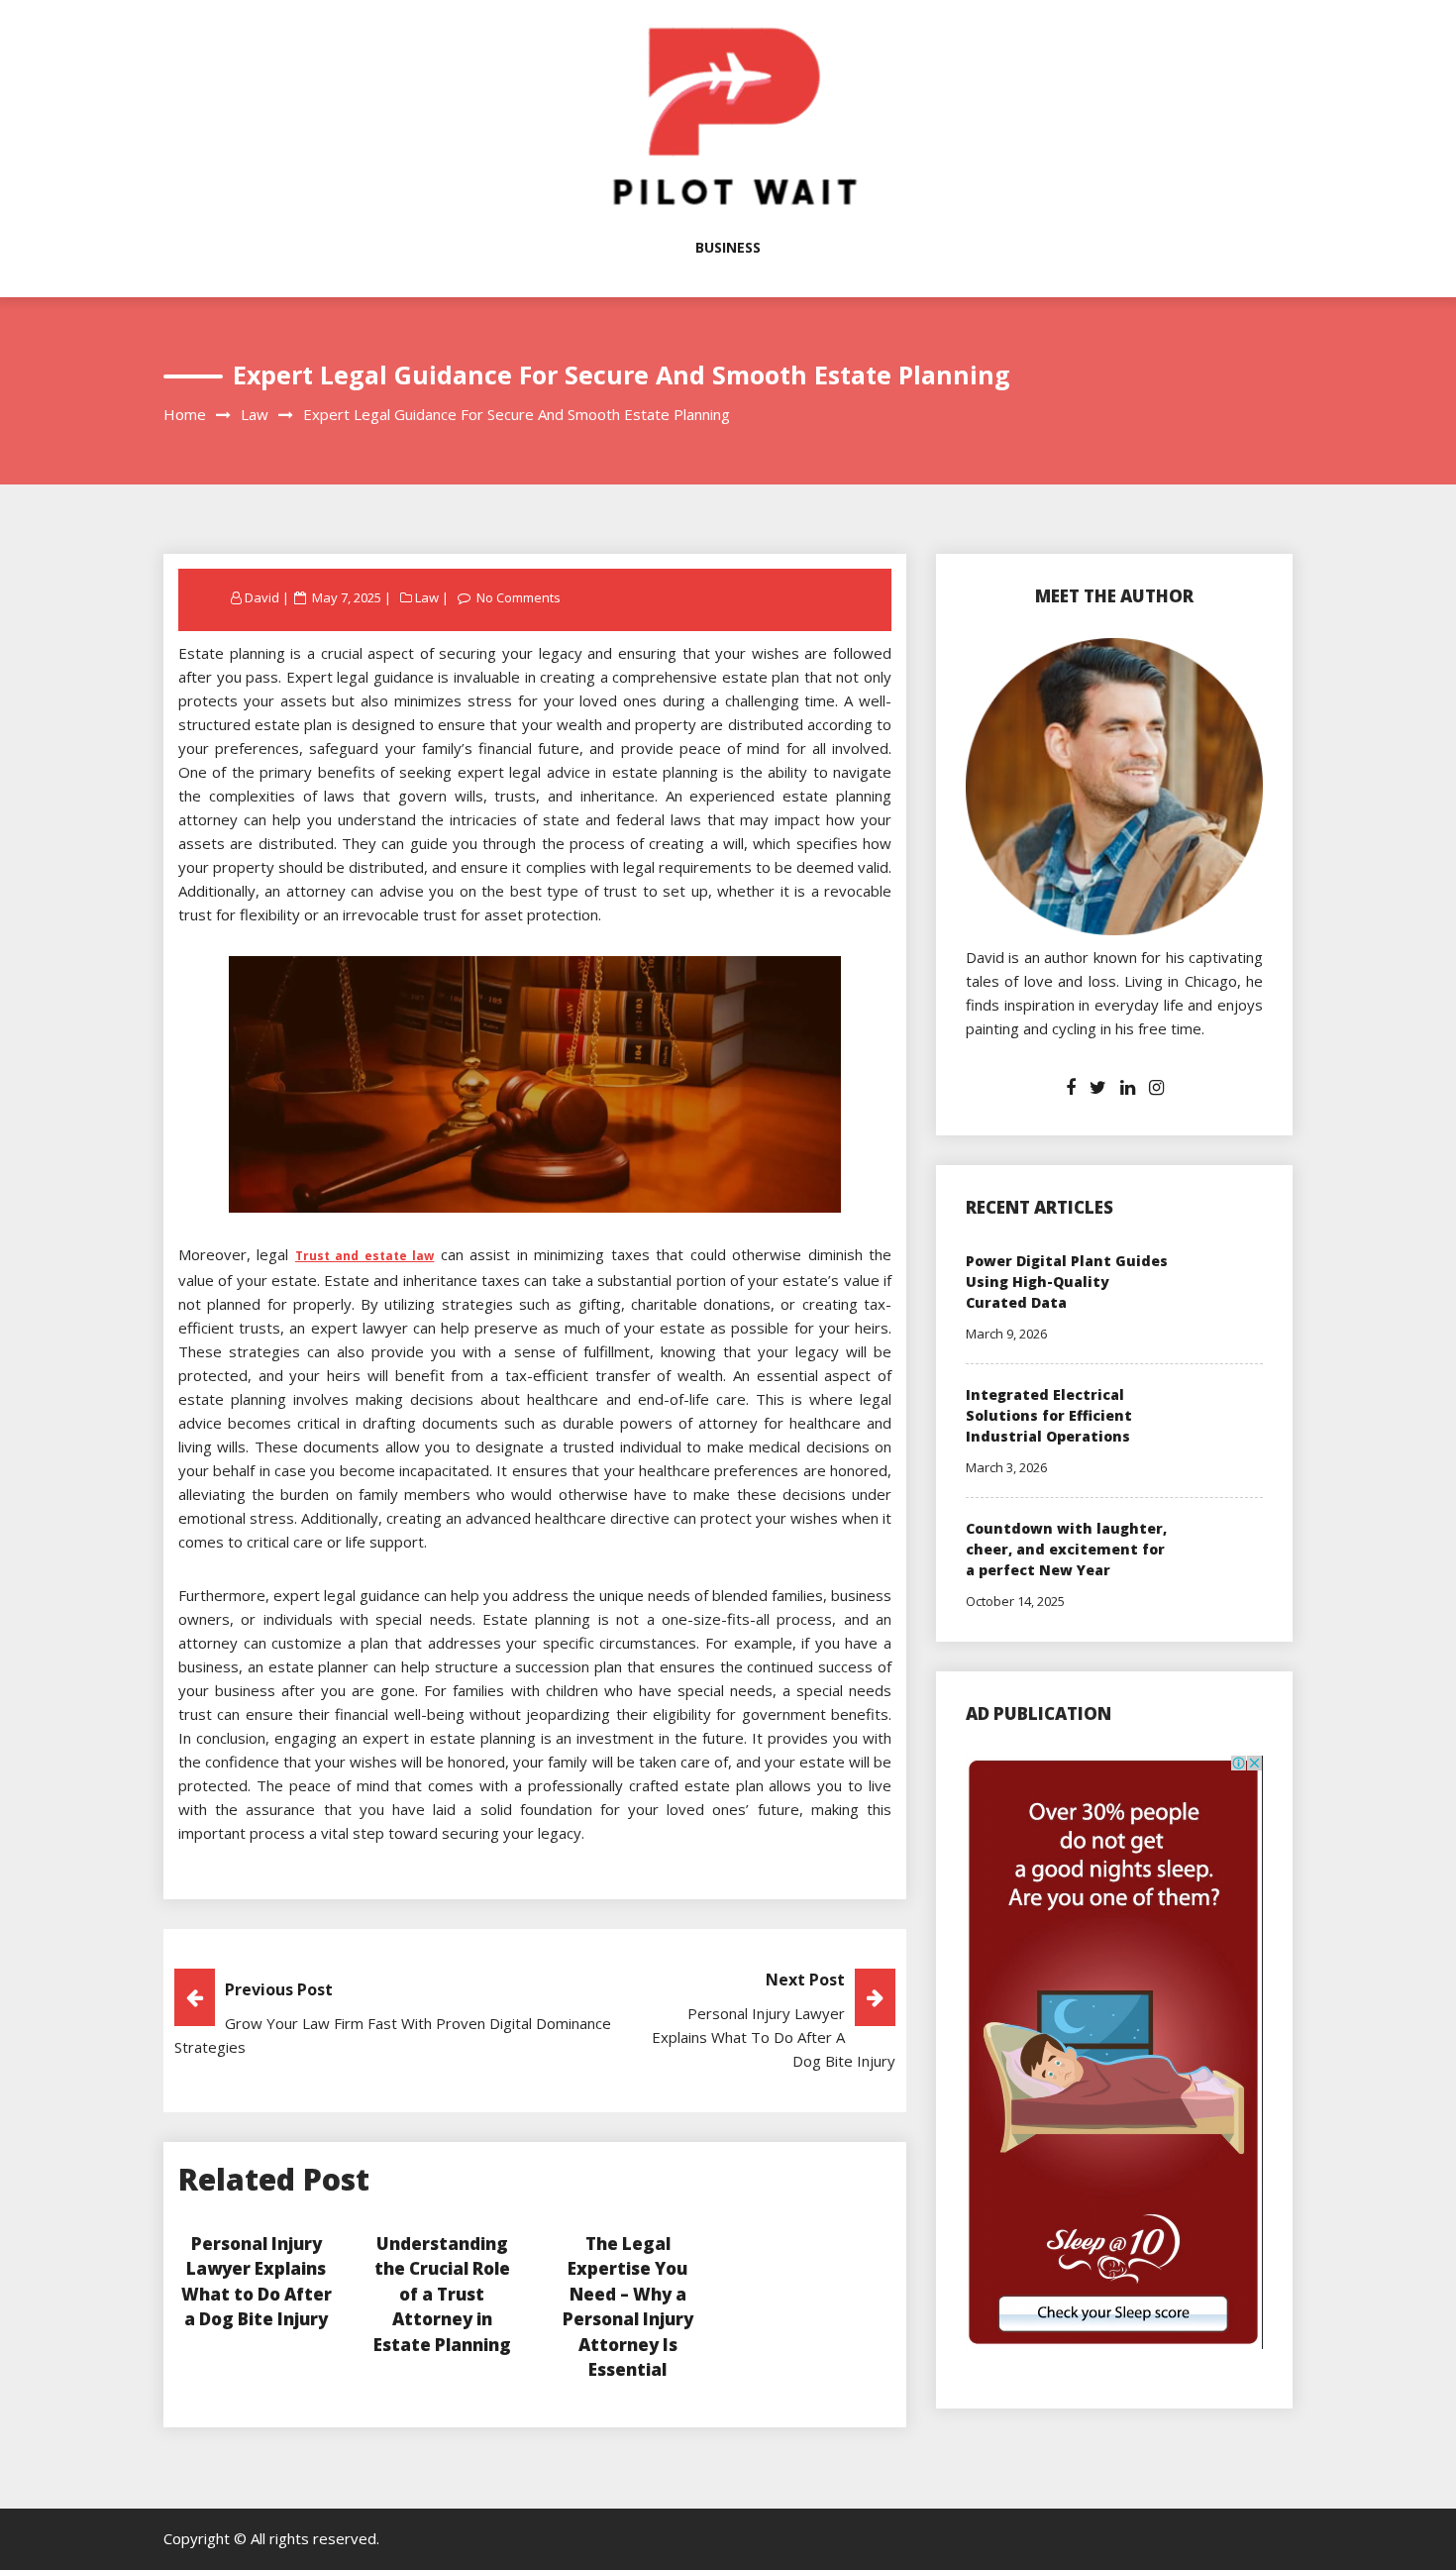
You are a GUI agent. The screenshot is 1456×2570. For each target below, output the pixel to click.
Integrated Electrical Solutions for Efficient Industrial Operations (1049, 1415)
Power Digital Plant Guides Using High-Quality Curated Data (1067, 1282)
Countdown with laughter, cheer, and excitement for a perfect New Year (1066, 1549)
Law (427, 597)
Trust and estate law (364, 1256)
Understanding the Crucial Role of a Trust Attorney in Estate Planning (442, 2294)
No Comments (519, 597)
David (262, 597)
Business (728, 247)
